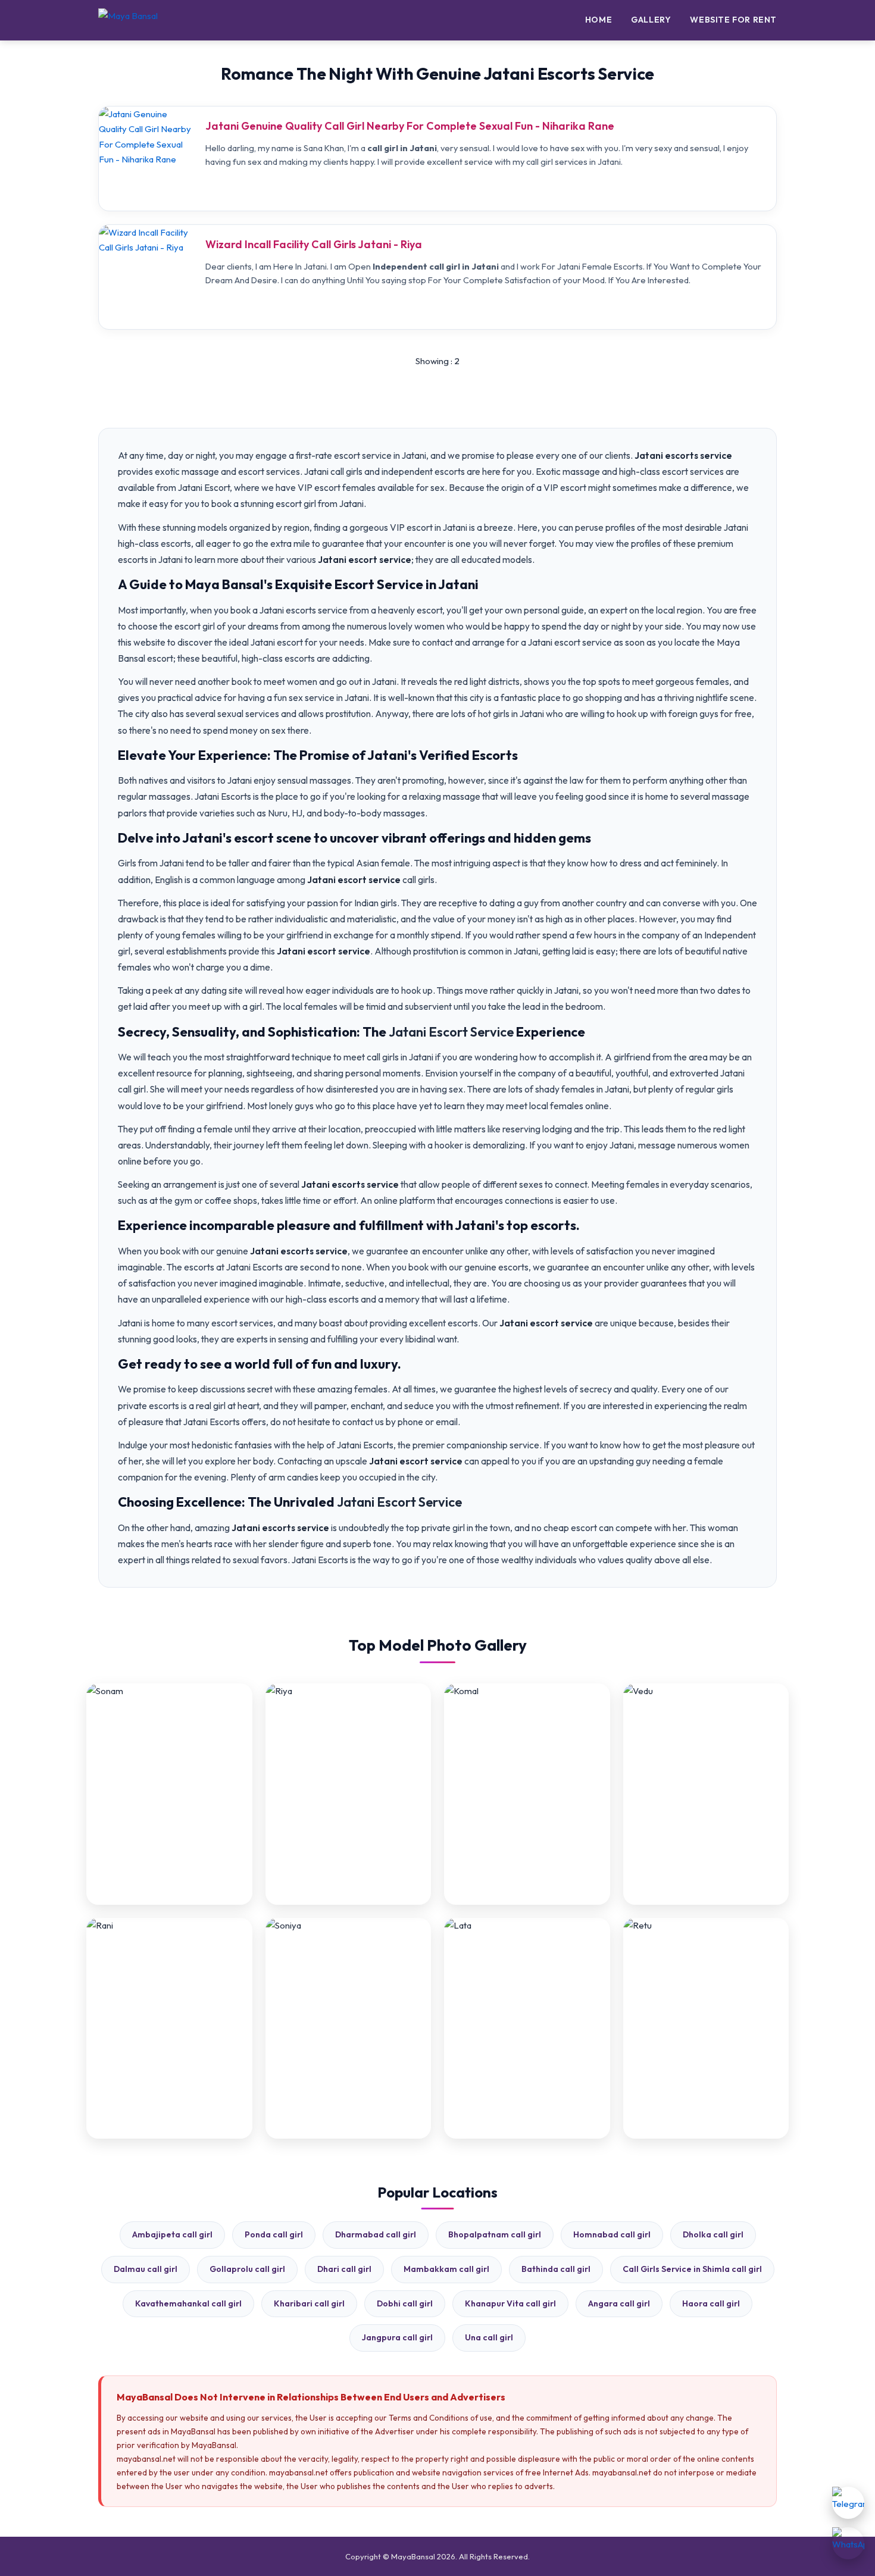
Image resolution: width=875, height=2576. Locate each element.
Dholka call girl (713, 2234)
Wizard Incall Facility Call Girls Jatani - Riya (314, 244)
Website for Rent (733, 20)
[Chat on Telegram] (848, 2503)
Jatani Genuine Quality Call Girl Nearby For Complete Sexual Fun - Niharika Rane (410, 126)
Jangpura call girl (397, 2337)
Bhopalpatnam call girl (495, 2234)
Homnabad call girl (612, 2234)
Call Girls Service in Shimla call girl (692, 2269)
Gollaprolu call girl (247, 2269)
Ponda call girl (274, 2234)
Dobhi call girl (405, 2303)
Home (599, 20)
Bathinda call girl (556, 2269)
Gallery (651, 20)
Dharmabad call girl (376, 2234)
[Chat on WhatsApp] (848, 2543)
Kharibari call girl (309, 2303)
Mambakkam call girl (446, 2269)
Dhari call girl (344, 2269)
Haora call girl (711, 2303)
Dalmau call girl (146, 2269)
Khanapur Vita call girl (510, 2303)
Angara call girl (619, 2303)
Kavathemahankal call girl (188, 2303)
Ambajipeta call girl (172, 2234)
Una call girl (489, 2337)
